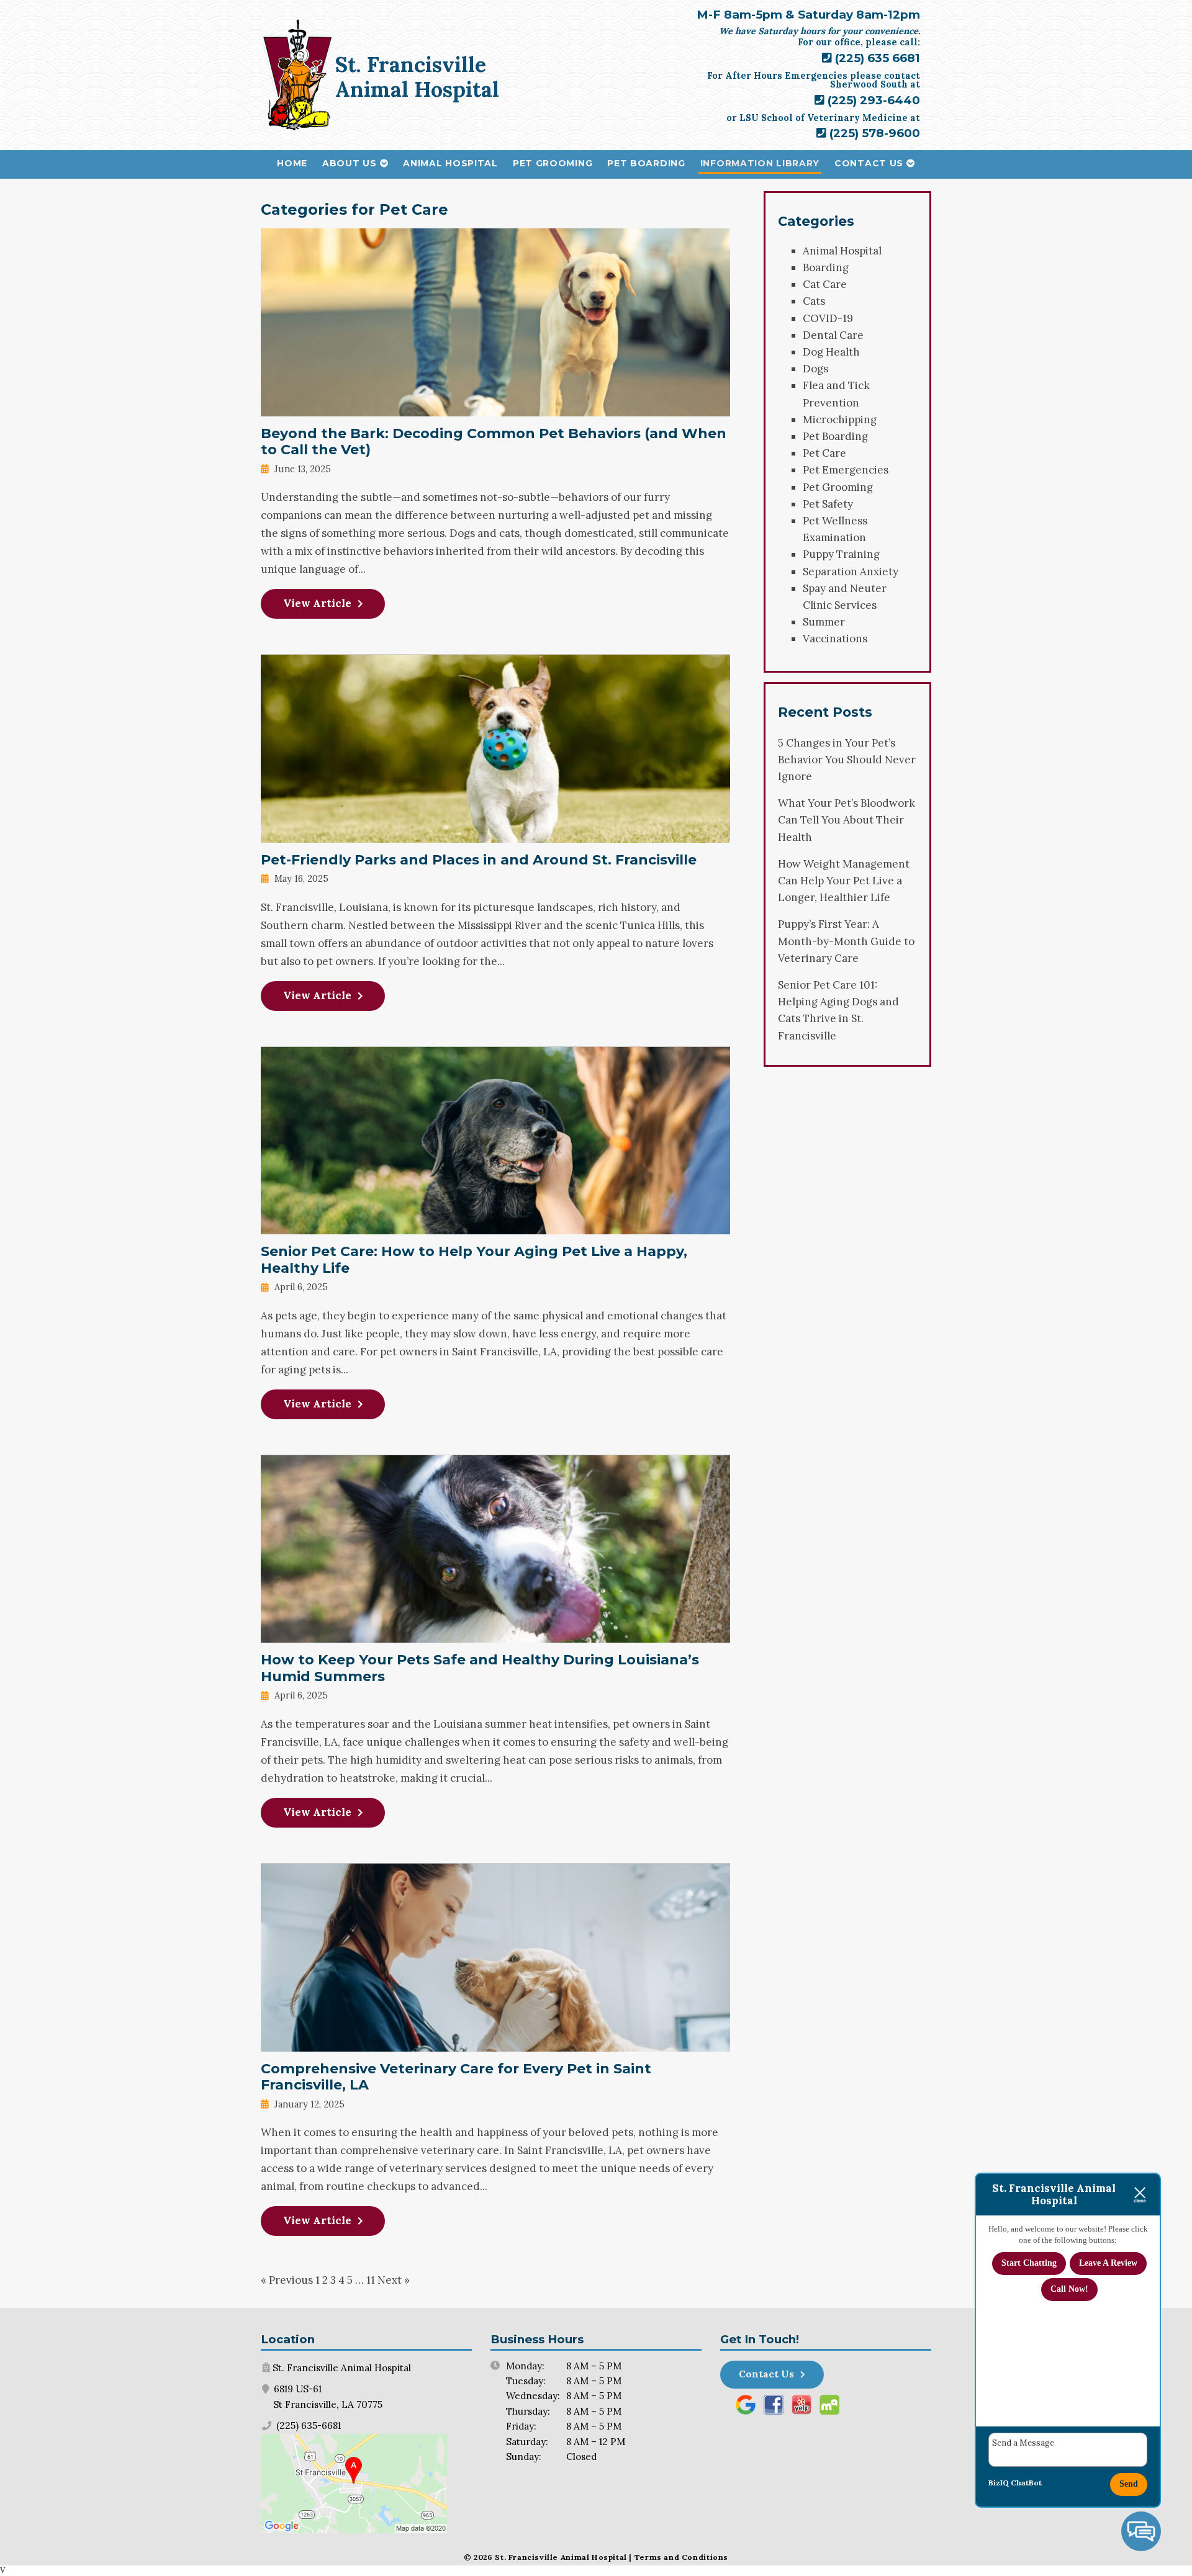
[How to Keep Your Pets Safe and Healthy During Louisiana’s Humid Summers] (495, 1633)
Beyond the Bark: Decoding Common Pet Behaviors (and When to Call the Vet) (494, 442)
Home (292, 163)
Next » (394, 2280)
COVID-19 (828, 318)
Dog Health (831, 352)
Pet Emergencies (846, 470)
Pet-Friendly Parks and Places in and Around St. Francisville (479, 860)
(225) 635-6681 (307, 2426)
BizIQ (999, 2483)
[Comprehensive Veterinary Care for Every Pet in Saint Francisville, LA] (495, 2042)
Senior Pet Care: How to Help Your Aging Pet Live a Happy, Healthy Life (474, 1260)
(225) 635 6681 (876, 58)
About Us (350, 163)
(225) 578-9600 (873, 133)
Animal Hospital (450, 163)
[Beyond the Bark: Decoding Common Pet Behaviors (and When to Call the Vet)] (495, 407)
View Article (317, 603)
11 (371, 2280)
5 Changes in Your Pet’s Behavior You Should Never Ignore (847, 760)
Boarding (826, 267)
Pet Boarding (646, 163)
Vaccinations (835, 639)
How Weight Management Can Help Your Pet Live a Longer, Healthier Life (844, 881)
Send (1129, 2484)
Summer (824, 622)
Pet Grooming (553, 163)
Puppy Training (841, 554)
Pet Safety (828, 504)
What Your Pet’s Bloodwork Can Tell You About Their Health (847, 820)
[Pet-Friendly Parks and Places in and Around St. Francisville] (495, 833)
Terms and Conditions (681, 2557)
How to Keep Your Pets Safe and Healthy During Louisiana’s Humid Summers (480, 1668)
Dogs (815, 369)
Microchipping (840, 420)
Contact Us (869, 163)
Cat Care (825, 284)
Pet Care (824, 453)
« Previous (287, 2280)
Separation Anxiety (851, 572)
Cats (814, 301)
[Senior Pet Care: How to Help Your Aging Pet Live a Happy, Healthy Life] (495, 1225)
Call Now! (1069, 2289)
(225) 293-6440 (872, 100)
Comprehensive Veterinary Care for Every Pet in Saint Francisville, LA (456, 2077)
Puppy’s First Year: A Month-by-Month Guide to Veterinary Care (846, 941)
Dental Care (833, 335)
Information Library (760, 163)
